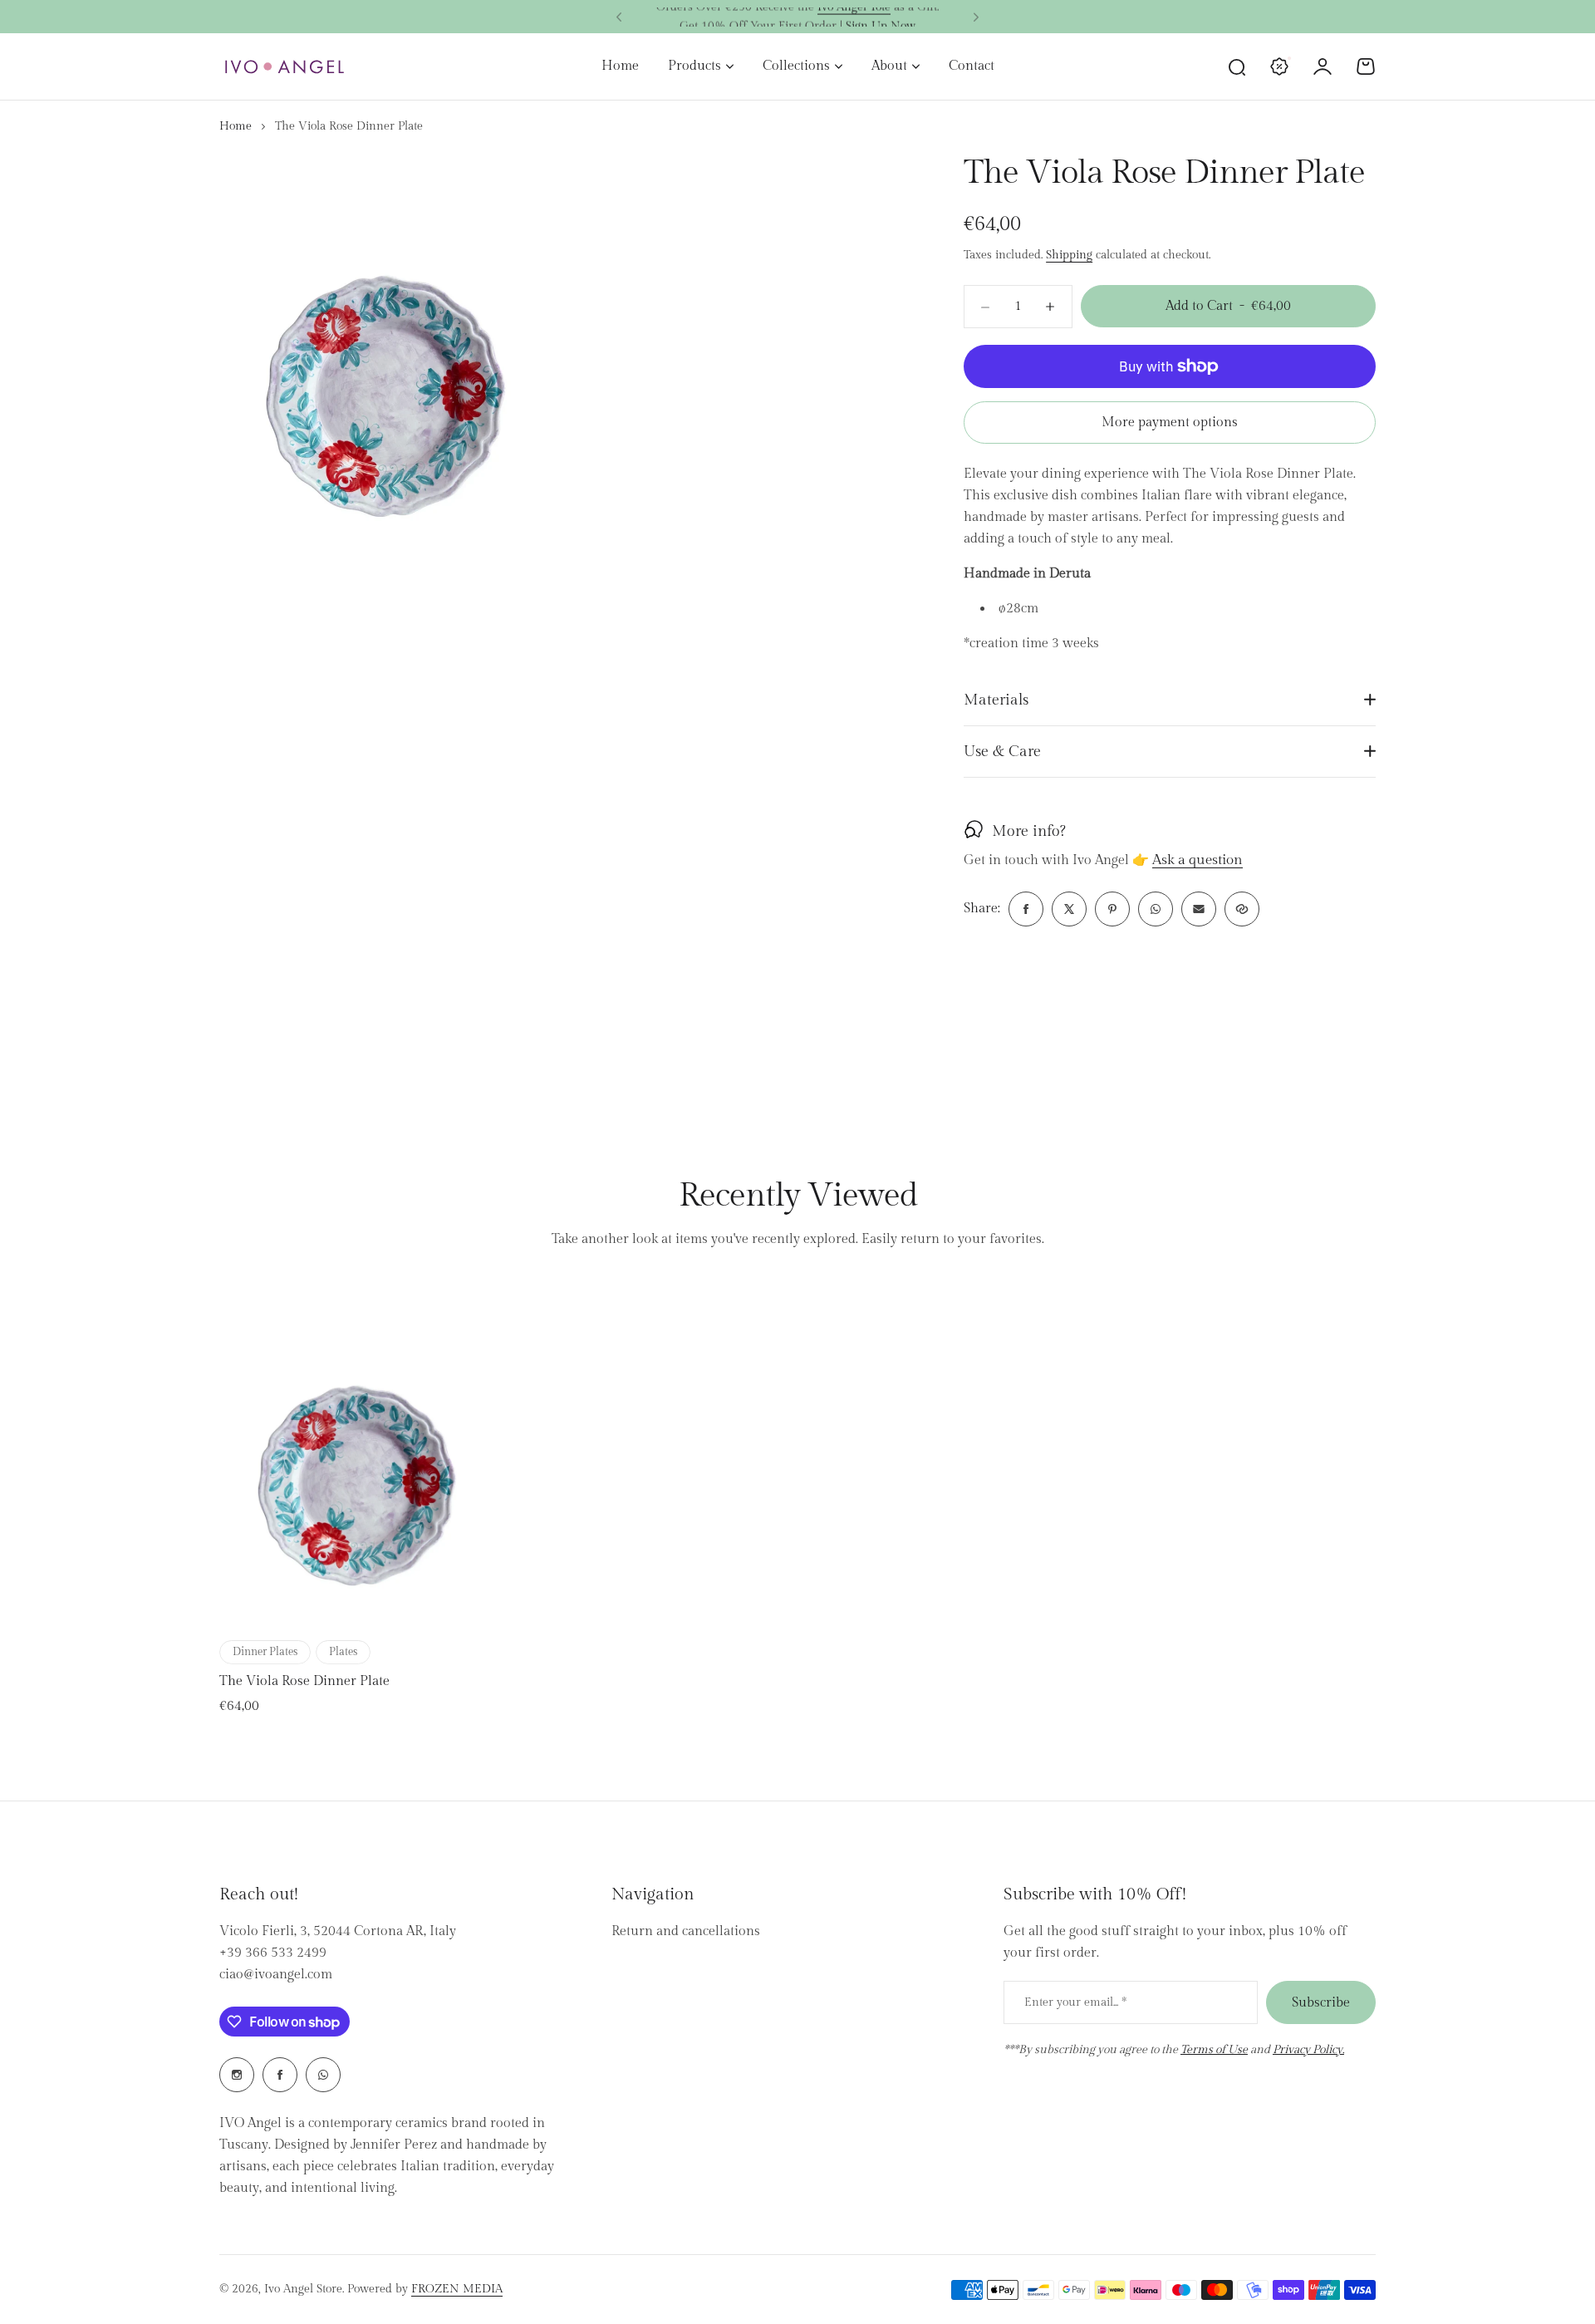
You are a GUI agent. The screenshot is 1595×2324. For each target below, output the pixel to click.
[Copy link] (1242, 909)
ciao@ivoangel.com (276, 1975)
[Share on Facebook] (1026, 909)
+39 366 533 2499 (273, 1953)
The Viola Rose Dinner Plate (304, 1681)
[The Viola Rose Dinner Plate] (356, 1455)
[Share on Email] (1199, 909)
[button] (619, 17)
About (889, 66)
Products (694, 66)
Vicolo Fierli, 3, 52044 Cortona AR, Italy (338, 1931)
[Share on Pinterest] (1112, 909)
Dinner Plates (265, 1652)
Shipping (1069, 255)
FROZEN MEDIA (457, 2289)
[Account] (1323, 66)
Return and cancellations (686, 1931)
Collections (796, 66)
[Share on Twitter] (1069, 909)
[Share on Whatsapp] (1156, 909)
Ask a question (1197, 861)
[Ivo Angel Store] (284, 67)
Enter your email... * (1075, 2002)
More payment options (1170, 423)
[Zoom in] (385, 360)
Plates (343, 1652)
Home (236, 126)
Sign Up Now (881, 17)
